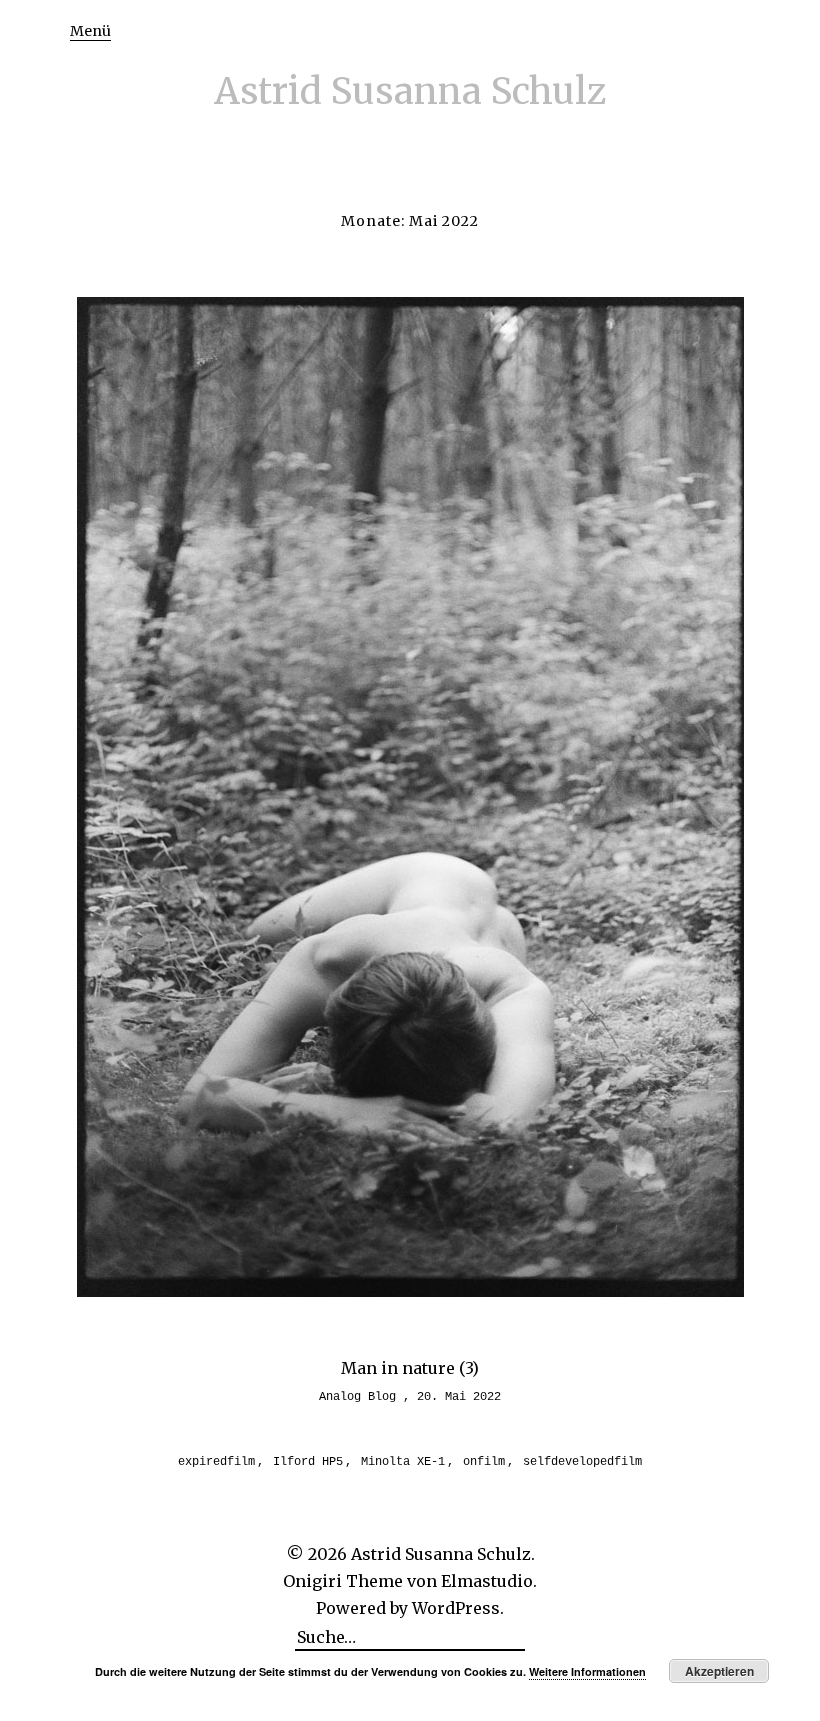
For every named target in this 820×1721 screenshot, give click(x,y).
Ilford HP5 (308, 1462)
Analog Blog (357, 1397)
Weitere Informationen (587, 1671)
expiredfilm (216, 1462)
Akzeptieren (719, 1671)
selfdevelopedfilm (582, 1462)
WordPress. (458, 1608)
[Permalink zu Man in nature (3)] (410, 1291)
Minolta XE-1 (403, 1462)
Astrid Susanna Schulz (410, 91)
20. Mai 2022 (459, 1397)
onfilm (484, 1462)
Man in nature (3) (410, 1368)
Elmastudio (487, 1581)
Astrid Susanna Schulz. (443, 1554)
